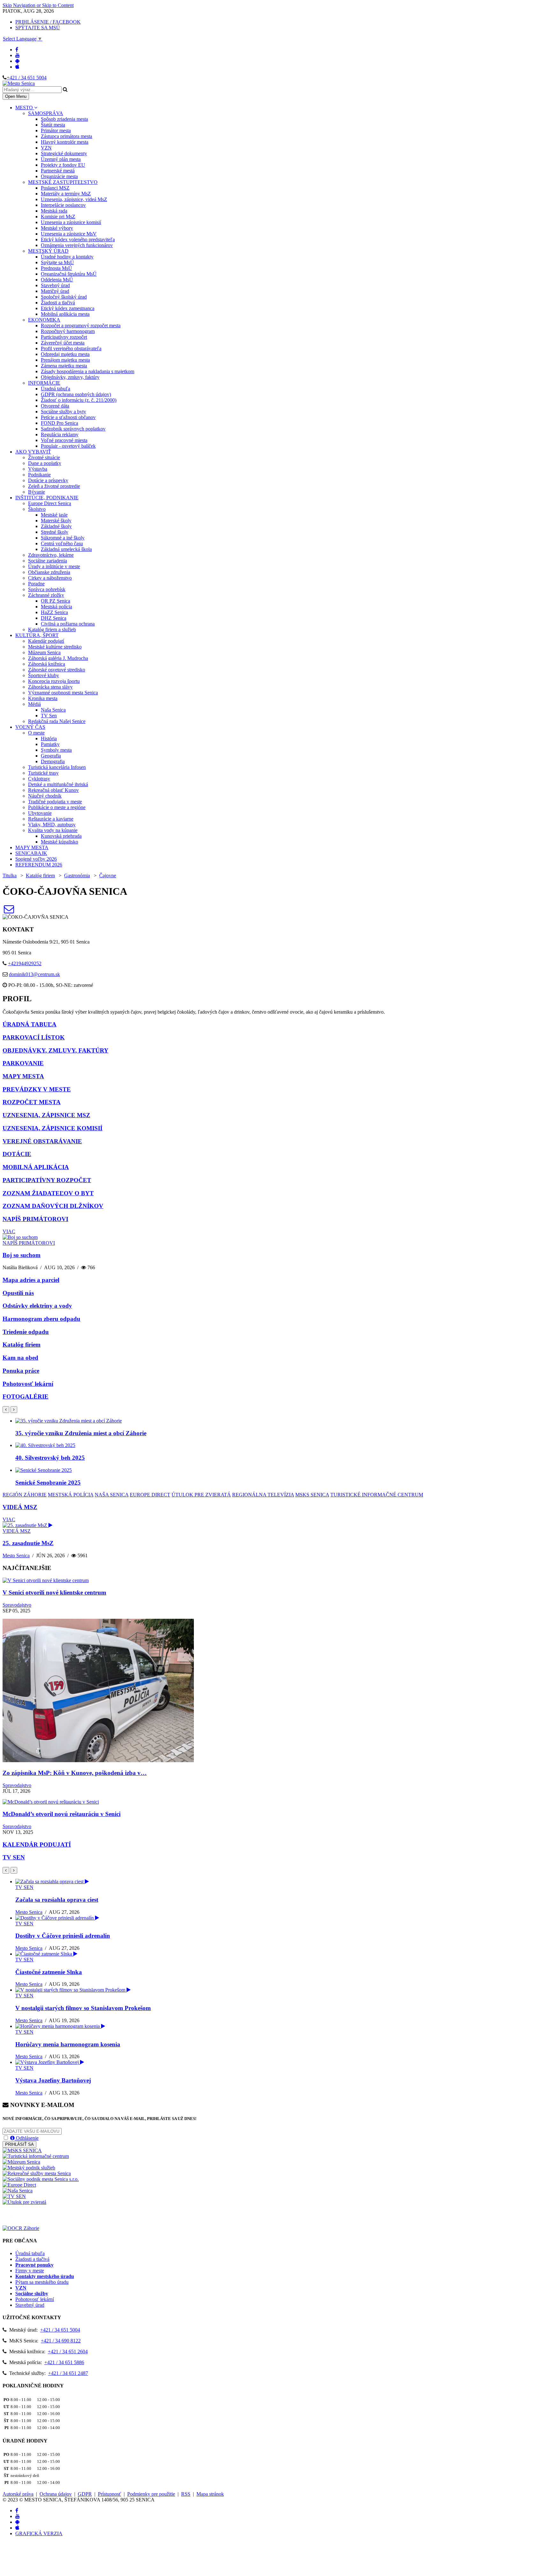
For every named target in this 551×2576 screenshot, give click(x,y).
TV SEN (14, 1857)
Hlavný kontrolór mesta (65, 142)
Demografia (53, 761)
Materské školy (56, 521)
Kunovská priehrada (61, 836)
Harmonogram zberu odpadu (41, 1319)
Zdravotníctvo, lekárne (51, 555)
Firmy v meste (30, 2271)
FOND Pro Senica (59, 423)
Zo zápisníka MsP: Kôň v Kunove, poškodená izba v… (75, 1773)
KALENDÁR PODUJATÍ (37, 1845)
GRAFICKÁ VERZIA (39, 2533)
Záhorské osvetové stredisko (57, 670)
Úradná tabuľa (55, 389)
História (49, 738)
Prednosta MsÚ (56, 268)
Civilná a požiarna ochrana (68, 624)
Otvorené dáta (55, 406)
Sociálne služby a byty (63, 412)
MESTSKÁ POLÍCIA (71, 1495)
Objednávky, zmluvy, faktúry (70, 377)
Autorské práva (18, 2494)
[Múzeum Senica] (21, 2162)
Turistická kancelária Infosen (57, 767)
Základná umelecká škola (66, 549)
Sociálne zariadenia (48, 561)
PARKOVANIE (23, 1063)
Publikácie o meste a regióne (57, 807)
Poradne (36, 584)
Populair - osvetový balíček (68, 446)
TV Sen (49, 716)
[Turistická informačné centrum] (36, 2156)
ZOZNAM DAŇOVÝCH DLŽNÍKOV (53, 1206)
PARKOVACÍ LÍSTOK (34, 1037)
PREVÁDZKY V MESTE (37, 1089)
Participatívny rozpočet (64, 337)
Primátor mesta (56, 130)
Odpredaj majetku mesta (65, 354)
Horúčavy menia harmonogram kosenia (68, 2044)
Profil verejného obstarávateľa (71, 348)
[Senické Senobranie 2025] (44, 1470)
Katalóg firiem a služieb (52, 630)
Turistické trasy (43, 773)
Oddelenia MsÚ (57, 280)
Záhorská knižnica (47, 664)
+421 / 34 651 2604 (68, 2352)
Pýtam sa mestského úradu (42, 2282)
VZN (46, 148)
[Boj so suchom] (20, 1237)
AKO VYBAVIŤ (33, 452)
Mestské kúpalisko (59, 842)
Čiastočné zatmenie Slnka (49, 1972)
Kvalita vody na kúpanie (53, 830)
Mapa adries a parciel (31, 1280)
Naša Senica (53, 710)
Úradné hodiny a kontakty (67, 257)
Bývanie (37, 492)
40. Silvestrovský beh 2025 (50, 1458)
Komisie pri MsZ (58, 217)
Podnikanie (39, 475)
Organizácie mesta (59, 176)
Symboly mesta (56, 750)
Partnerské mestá (58, 171)
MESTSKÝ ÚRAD (48, 251)
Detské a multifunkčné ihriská (58, 784)
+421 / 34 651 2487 (68, 2373)
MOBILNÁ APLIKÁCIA (36, 1167)
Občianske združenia (49, 572)
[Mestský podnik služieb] (29, 2168)
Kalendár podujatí (46, 641)
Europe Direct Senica (50, 503)
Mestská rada (54, 211)
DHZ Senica (54, 618)
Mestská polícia (56, 607)
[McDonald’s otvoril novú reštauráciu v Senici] (51, 1802)
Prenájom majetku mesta (65, 360)
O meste (36, 733)
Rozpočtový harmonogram (68, 331)
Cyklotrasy (39, 779)
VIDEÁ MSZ (20, 1507)
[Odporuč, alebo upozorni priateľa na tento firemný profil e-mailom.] (9, 911)
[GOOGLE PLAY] (17, 61)
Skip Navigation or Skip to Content (38, 5)
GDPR (85, 2494)
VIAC (9, 1231)
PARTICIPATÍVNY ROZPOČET (47, 1180)
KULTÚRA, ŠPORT (37, 635)
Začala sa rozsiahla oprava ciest (57, 1900)
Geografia (51, 756)
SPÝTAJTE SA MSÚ (38, 28)
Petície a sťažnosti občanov (68, 417)
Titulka (10, 876)
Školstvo (37, 509)
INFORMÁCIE (44, 383)
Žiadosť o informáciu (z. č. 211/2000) (79, 400)
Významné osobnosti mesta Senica (63, 693)
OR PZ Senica (55, 601)
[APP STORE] (17, 67)
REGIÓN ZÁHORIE (25, 1495)
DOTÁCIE (17, 1154)
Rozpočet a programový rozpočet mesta (81, 326)
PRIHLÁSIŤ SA (19, 2144)
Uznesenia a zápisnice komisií (71, 222)
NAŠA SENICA (112, 1495)
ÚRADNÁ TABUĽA (29, 1024)
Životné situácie (44, 457)
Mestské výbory (57, 228)
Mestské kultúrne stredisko (55, 647)
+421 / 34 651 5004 (27, 78)
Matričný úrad (55, 291)
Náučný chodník (45, 796)
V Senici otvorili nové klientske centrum (54, 1592)
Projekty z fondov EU (63, 165)
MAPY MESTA (32, 847)
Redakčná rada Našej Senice (57, 721)
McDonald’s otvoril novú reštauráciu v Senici (62, 1814)
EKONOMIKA (44, 320)
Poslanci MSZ (55, 188)
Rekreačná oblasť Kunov (53, 790)
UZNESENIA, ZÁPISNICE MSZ (46, 1115)
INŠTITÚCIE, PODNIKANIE (47, 498)
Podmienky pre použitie (151, 2494)
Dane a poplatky (45, 463)
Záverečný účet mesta (63, 343)
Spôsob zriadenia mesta (64, 119)
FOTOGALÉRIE (26, 1397)
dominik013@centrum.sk (34, 974)
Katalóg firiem (40, 876)
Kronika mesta (43, 698)
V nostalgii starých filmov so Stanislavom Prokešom (83, 2008)
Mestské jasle (54, 515)
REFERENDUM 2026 (39, 865)
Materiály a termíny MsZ (66, 194)
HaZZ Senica (54, 612)
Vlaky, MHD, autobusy (52, 825)
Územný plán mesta (61, 159)
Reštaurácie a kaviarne (51, 819)
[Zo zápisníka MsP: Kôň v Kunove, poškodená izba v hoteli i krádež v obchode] (98, 1760)
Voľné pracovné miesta (64, 440)
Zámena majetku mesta (64, 366)
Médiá (34, 704)
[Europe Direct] (19, 2185)
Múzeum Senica (44, 652)
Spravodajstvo (17, 1605)
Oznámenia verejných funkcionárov (77, 245)
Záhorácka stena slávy (50, 687)
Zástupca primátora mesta (66, 136)
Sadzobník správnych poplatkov (73, 429)
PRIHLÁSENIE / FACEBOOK (48, 22)
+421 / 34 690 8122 (61, 2341)
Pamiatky (50, 744)
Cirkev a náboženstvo (50, 578)
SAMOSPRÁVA (46, 113)
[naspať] (6, 1410)
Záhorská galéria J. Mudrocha (58, 658)
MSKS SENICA (312, 1495)
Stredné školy (55, 532)
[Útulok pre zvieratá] (24, 2202)
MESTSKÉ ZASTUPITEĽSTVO (63, 182)
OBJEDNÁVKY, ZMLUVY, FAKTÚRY (55, 1050)
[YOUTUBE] (18, 55)
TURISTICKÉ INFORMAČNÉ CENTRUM (377, 1495)
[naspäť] (6, 1870)
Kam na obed (20, 1358)
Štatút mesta (53, 125)
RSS (186, 2494)
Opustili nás (18, 1293)
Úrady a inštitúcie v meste (54, 566)
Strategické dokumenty (64, 153)
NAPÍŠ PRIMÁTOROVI (35, 1219)
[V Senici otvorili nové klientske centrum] (46, 1580)
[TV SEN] (14, 2196)
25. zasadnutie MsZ (28, 1543)
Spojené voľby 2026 (36, 859)
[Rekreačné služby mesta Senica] (37, 2173)
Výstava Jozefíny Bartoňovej (53, 2080)
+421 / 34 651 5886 (64, 2362)
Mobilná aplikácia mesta (65, 314)
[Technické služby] (33, 2222)
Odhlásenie (27, 2138)
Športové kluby (44, 675)
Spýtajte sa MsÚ (57, 262)
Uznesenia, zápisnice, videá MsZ (74, 199)
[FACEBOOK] (17, 50)
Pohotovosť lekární (28, 1384)
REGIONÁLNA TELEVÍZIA (263, 1495)
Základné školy (56, 526)
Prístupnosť (110, 2494)
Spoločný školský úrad (64, 297)
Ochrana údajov (56, 2494)
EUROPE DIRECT (150, 1495)
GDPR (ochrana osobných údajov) (76, 394)
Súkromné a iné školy (63, 538)
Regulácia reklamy (60, 434)
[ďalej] (14, 1410)
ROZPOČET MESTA (32, 1102)
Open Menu (16, 96)
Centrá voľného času (62, 543)
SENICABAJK (31, 853)
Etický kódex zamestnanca (68, 308)
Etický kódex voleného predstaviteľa (78, 239)
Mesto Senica (16, 1556)
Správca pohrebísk (47, 589)
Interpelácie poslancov (63, 205)
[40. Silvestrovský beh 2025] (45, 1445)
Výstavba (38, 469)
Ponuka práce (21, 1371)
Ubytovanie (40, 813)
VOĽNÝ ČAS (30, 727)
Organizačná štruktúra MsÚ (69, 274)
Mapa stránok (210, 2494)
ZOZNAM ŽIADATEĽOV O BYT (48, 1193)
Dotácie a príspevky (48, 480)
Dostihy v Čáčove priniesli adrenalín (63, 1936)
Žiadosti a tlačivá (58, 303)
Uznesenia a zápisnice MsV (69, 234)
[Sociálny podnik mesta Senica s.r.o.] (41, 2179)
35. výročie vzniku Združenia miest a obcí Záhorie (81, 1433)
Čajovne (108, 876)
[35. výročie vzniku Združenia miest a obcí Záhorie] (69, 1421)
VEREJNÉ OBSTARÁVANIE (42, 1141)
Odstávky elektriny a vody (37, 1306)
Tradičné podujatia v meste (55, 802)
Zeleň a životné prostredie (54, 486)
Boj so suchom (22, 1255)
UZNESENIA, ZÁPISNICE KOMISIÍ (52, 1128)
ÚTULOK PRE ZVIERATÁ (201, 1495)
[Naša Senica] (18, 2191)
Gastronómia (77, 876)
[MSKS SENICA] (22, 2150)
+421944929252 (25, 963)
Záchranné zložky (46, 595)
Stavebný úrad (55, 285)
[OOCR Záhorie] (21, 2228)
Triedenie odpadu (26, 1332)
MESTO (25, 108)
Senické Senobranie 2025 (48, 1483)
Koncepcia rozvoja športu (54, 681)
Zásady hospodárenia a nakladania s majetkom (88, 371)
